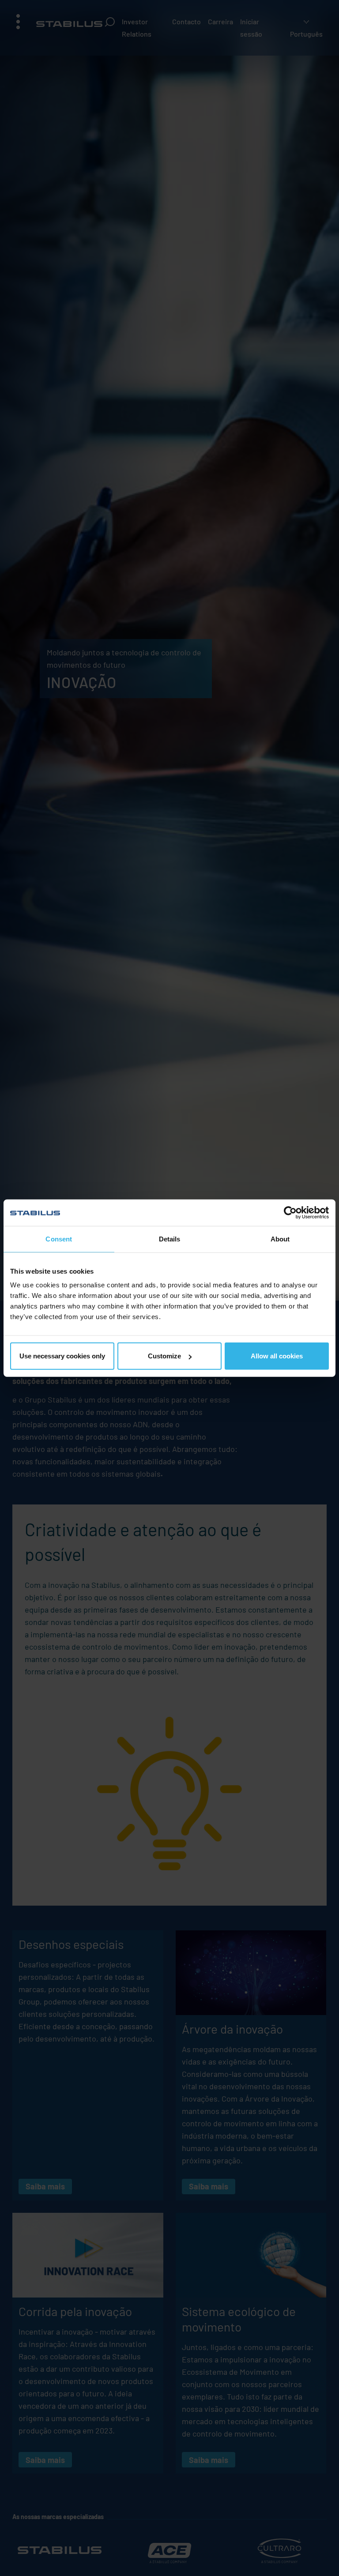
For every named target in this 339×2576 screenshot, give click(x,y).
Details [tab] (170, 1239)
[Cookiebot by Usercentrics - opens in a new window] (290, 1212)
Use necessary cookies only (62, 1356)
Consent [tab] (59, 1239)
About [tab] (280, 1239)
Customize (164, 1356)
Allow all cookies (277, 1356)
